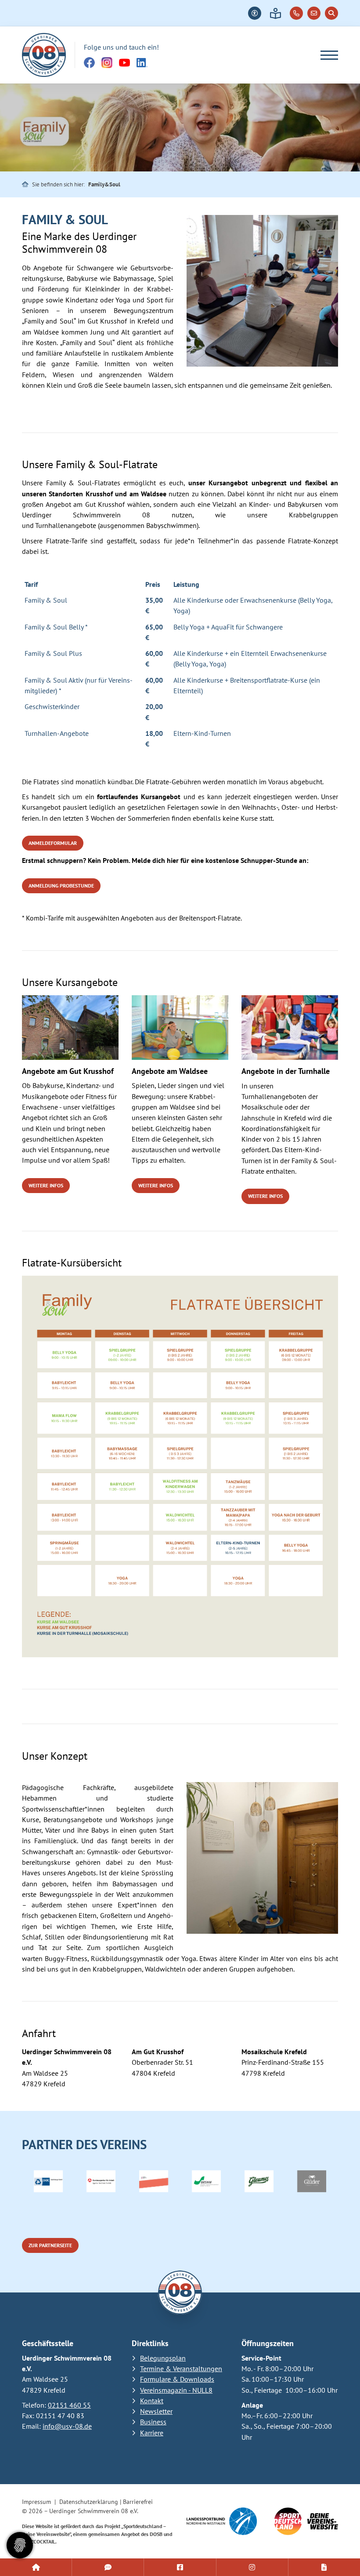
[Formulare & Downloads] (324, 2567)
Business (153, 2422)
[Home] (44, 55)
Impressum (36, 2502)
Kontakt (152, 2401)
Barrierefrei (138, 2502)
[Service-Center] (36, 2567)
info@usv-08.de (67, 2426)
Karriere (152, 2433)
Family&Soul (104, 184)
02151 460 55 (69, 2405)
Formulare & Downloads (177, 2379)
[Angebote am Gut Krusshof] (70, 1028)
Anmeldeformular (53, 843)
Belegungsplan (163, 2358)
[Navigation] (326, 55)
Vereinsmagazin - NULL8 (176, 2390)
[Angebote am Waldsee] (180, 1028)
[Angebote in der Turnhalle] (290, 1028)
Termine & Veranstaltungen (181, 2369)
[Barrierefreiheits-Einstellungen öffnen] (255, 13)
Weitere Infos (46, 1185)
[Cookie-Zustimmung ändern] (20, 2545)
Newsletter (156, 2411)
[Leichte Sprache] (275, 13)
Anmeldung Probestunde (61, 886)
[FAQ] (108, 2567)
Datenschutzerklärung (89, 2502)
